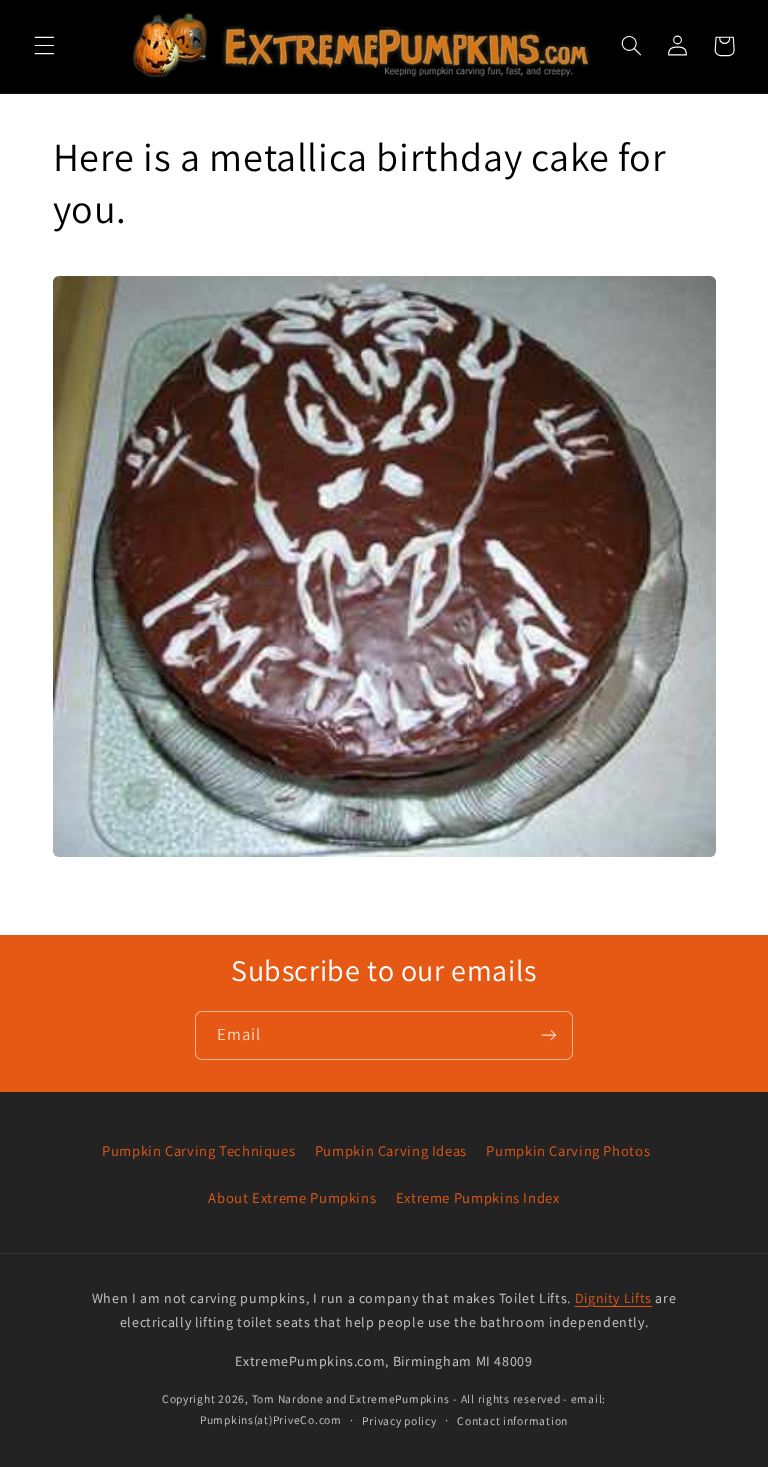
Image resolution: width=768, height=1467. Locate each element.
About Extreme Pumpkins (292, 1197)
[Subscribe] (549, 1035)
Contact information (512, 1420)
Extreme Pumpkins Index (478, 1197)
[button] (44, 46)
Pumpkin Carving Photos (568, 1150)
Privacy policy (399, 1420)
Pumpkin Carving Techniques (198, 1150)
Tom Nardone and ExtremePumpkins (351, 1398)
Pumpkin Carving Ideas (391, 1150)
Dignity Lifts (613, 1298)
